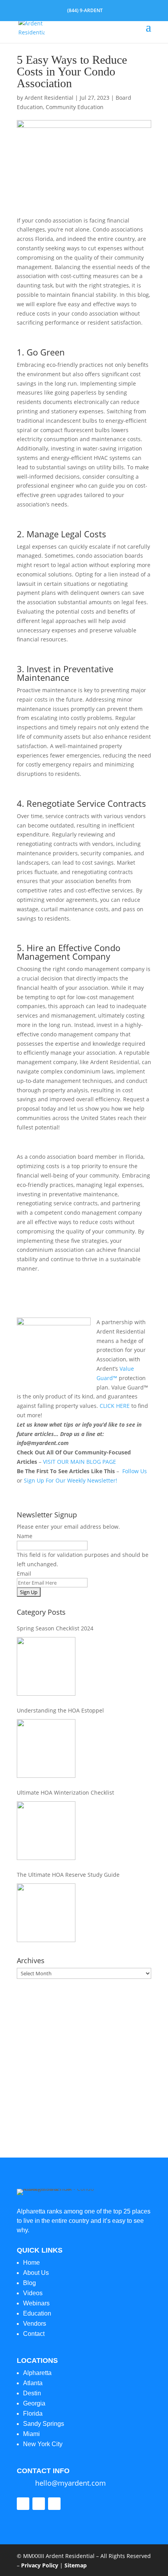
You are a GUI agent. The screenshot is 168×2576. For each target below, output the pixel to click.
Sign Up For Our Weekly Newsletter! (71, 1480)
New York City (43, 2444)
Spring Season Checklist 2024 (55, 1628)
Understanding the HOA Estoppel (60, 1710)
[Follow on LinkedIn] (54, 2504)
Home (31, 2263)
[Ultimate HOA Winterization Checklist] (46, 1831)
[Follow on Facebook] (23, 2504)
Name (25, 1536)
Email (24, 1573)
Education (37, 2313)
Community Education (75, 107)
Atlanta (33, 2383)
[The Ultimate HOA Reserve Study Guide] (46, 1913)
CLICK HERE (115, 1406)
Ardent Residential (49, 98)
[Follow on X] (39, 2504)
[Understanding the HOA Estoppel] (46, 1748)
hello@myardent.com (71, 2483)
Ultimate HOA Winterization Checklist (65, 1792)
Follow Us (135, 1471)
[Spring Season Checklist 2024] (46, 1666)
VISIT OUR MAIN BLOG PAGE (80, 1462)
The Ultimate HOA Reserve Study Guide (68, 1875)
